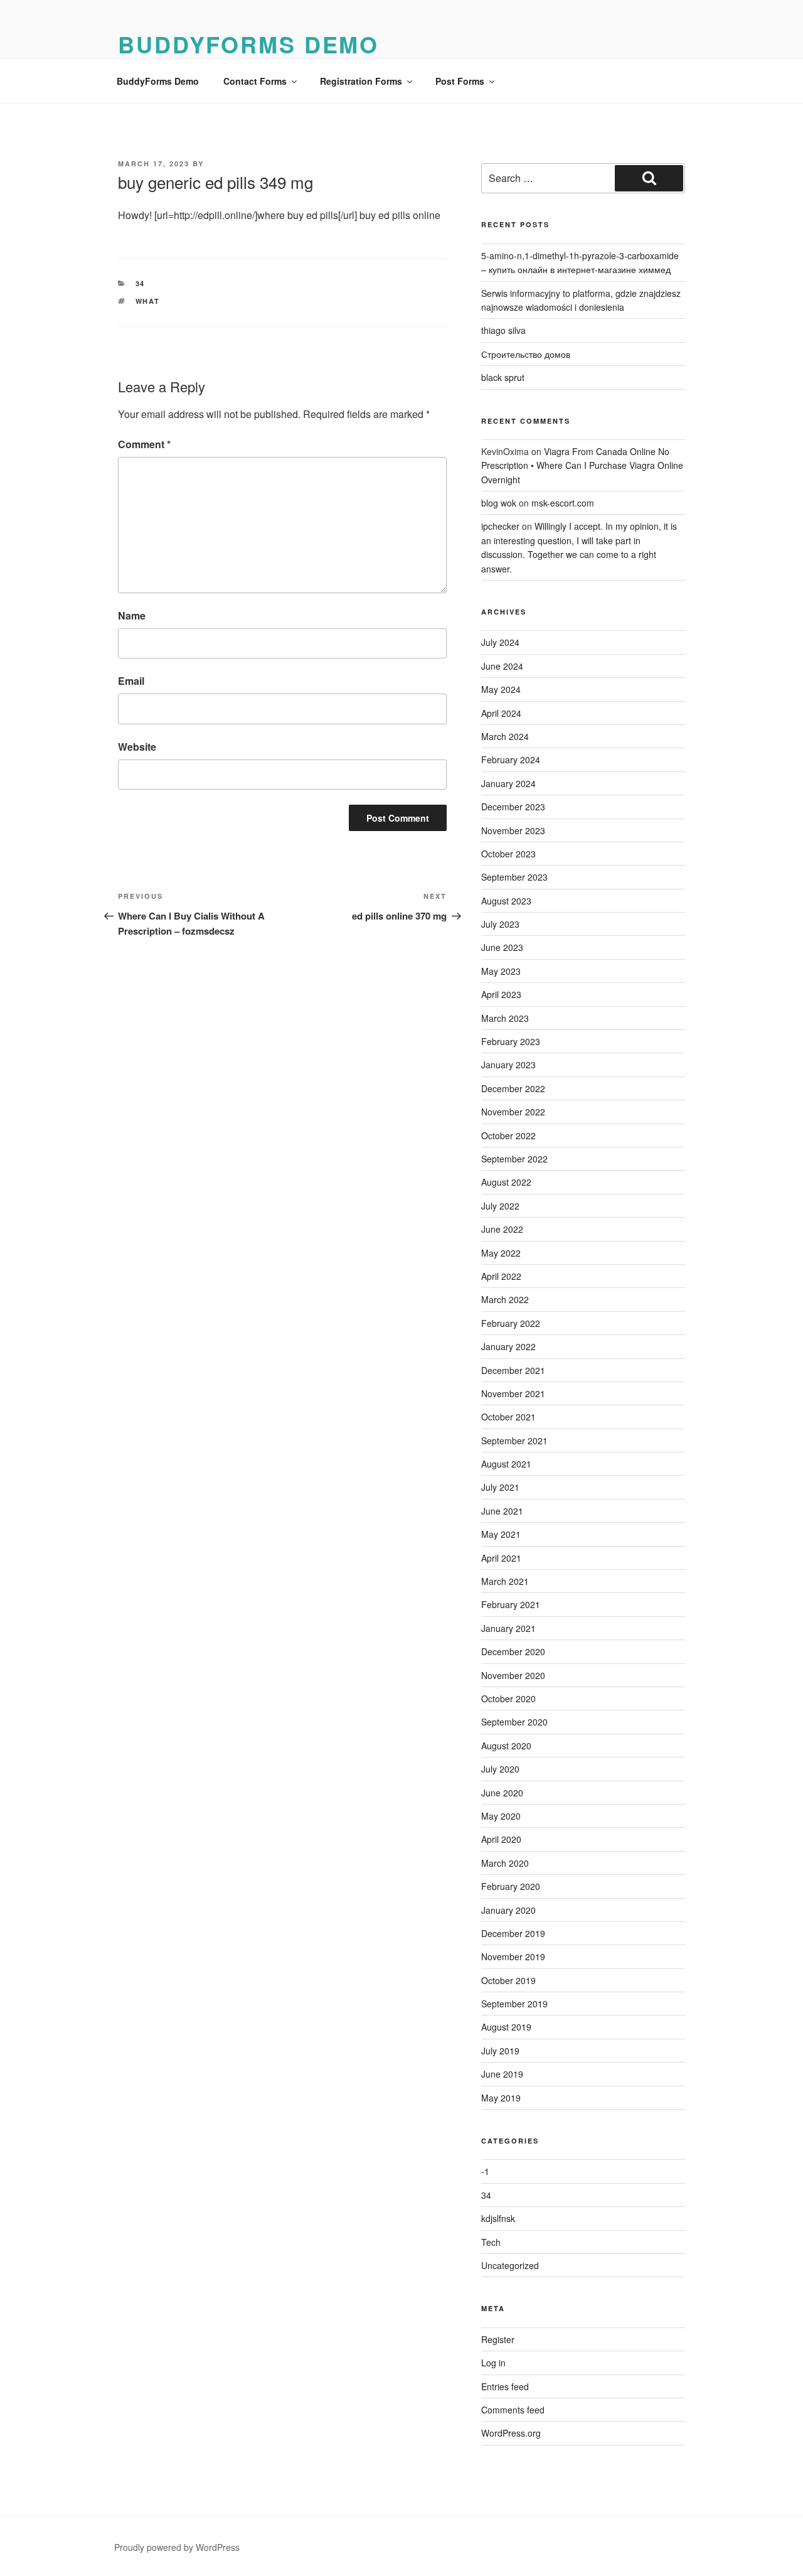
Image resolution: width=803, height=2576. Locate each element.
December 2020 (513, 1651)
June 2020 (502, 1793)
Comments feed (513, 2410)
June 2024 (502, 666)
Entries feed (505, 2386)
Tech (491, 2242)
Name (132, 615)
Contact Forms (255, 81)
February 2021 (511, 1604)
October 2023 (508, 854)
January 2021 (508, 1628)
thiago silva (503, 330)
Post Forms (460, 81)
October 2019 (508, 1980)
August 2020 (506, 1746)
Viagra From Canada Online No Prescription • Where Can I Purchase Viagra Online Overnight (582, 465)
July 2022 (500, 1206)
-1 (485, 2171)
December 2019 (513, 1933)
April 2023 (501, 994)
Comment (144, 444)
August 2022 (506, 1182)
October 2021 (508, 1417)
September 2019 (514, 2004)
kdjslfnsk (498, 2218)
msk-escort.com (563, 503)
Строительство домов (526, 354)
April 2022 (501, 1276)
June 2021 (502, 1511)
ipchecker (500, 526)
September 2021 (514, 1441)
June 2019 (502, 2074)
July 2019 (500, 2051)
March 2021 (505, 1581)
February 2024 (511, 759)
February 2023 (511, 1041)
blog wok (499, 503)
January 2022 (508, 1346)
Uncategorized (510, 2265)
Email (131, 681)
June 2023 (502, 947)
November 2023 (513, 830)
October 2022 (508, 1135)
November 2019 (513, 1956)
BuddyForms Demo (248, 44)
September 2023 (514, 877)
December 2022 (513, 1088)
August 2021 (506, 1464)
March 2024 (505, 736)
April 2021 (501, 1558)
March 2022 (505, 1299)
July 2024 (500, 642)
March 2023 (505, 1018)
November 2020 (513, 1675)
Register (498, 2339)
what (148, 301)
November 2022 (513, 1112)
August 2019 (506, 2027)
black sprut (503, 377)
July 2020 (500, 1769)
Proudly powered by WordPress (177, 2547)
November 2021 (513, 1393)
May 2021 (501, 1534)
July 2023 (500, 924)
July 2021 (500, 1487)
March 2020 (505, 1863)
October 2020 (508, 1699)
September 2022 (514, 1159)
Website (137, 747)
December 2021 (513, 1370)
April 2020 (501, 1839)
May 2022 (501, 1253)
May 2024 (501, 689)
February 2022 (511, 1323)
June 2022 (502, 1229)
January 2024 (508, 783)
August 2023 (506, 901)
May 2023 (501, 971)
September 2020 (514, 1722)
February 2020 (511, 1886)
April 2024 (501, 713)
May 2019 (501, 2098)
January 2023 (508, 1065)
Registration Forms (361, 81)
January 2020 (508, 1910)
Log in (493, 2363)
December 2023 (513, 807)
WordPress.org (511, 2433)
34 (141, 283)
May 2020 (501, 1816)
